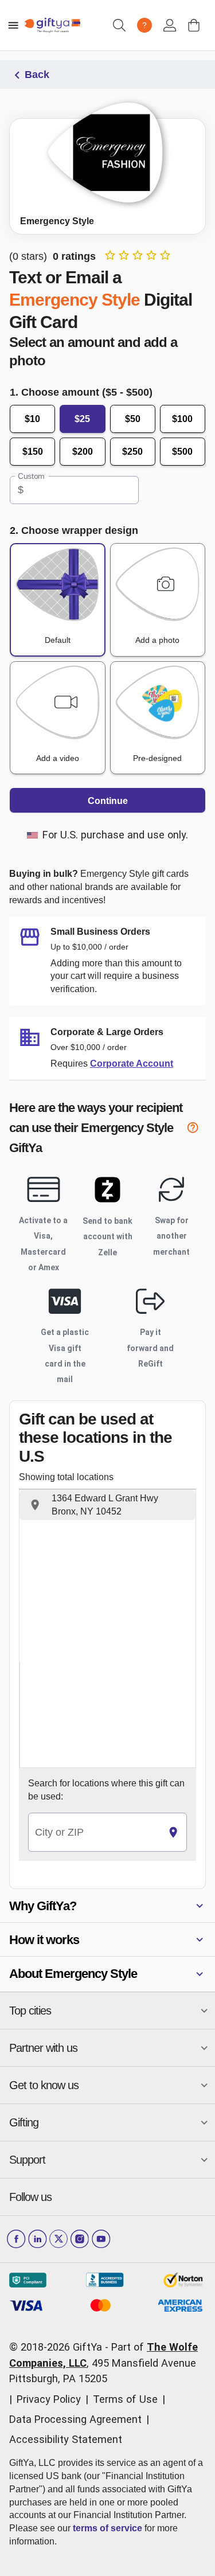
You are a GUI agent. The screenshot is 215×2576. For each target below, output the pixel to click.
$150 (33, 452)
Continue (108, 801)
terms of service (107, 2528)
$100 (182, 419)
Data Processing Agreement (75, 2419)
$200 (83, 452)
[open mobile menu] (13, 25)
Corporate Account (132, 1063)
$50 (133, 419)
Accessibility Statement (66, 2439)
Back (37, 75)
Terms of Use (125, 2399)
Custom (31, 477)
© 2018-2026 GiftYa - (59, 2347)
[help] (196, 1129)
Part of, (103, 2363)
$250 (132, 452)
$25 (82, 419)
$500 (182, 452)
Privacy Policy (49, 2399)
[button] (107, 1505)
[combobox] (94, 1833)
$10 (32, 419)
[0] (194, 25)
